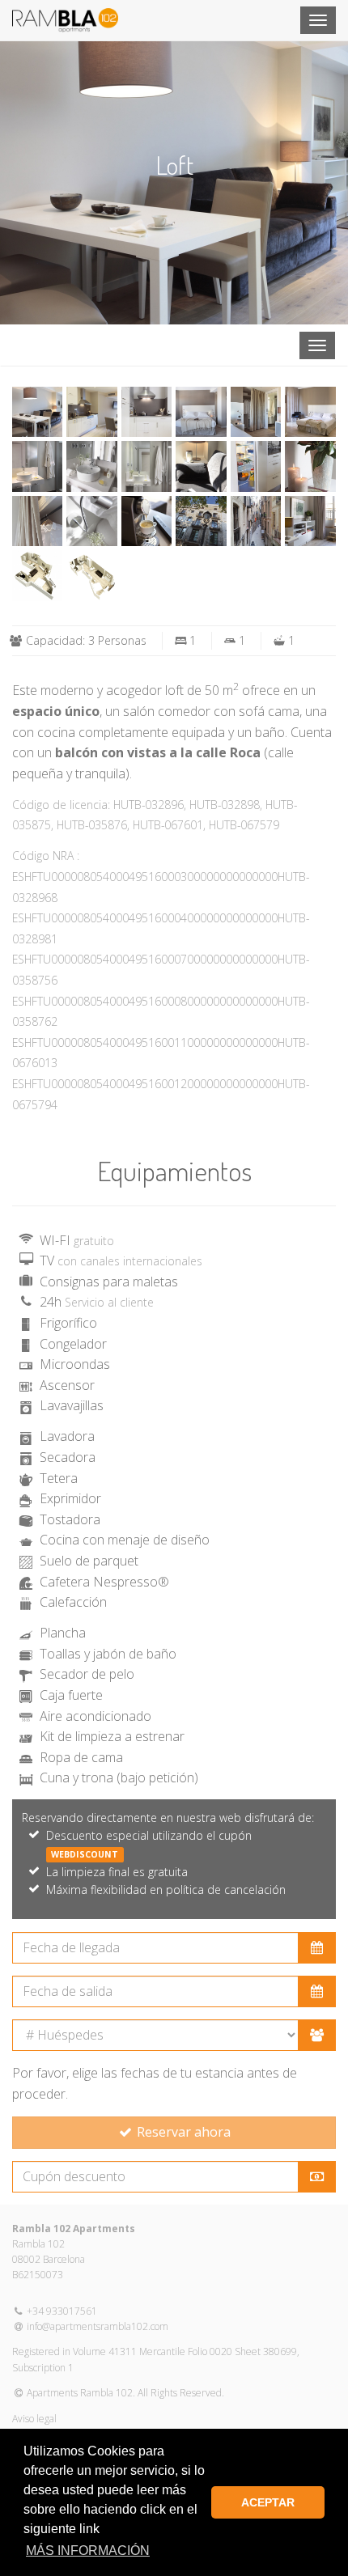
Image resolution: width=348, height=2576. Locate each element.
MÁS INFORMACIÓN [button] (88, 2551)
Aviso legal (34, 2419)
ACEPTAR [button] (268, 2502)
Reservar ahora (182, 2132)
